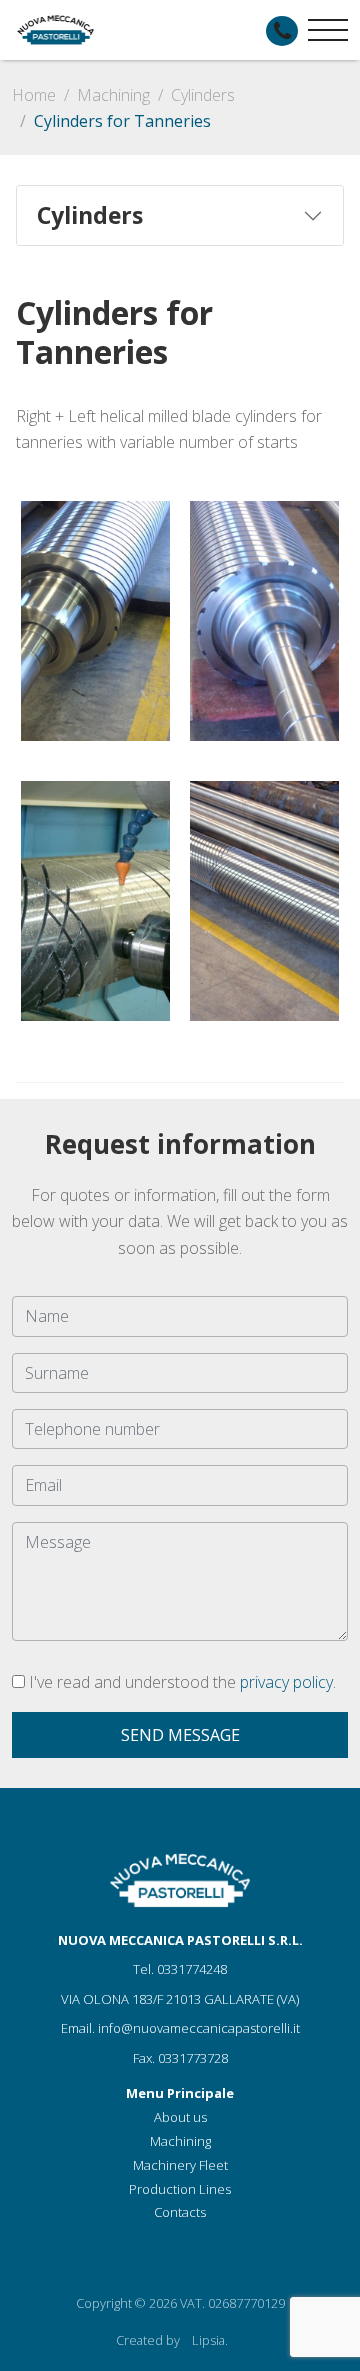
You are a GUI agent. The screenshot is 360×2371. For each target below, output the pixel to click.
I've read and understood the (180, 1682)
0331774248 (192, 1969)
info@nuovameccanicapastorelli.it (199, 2028)
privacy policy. (288, 1682)
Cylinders (203, 95)
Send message (180, 1735)
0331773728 (193, 2058)
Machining (113, 95)
